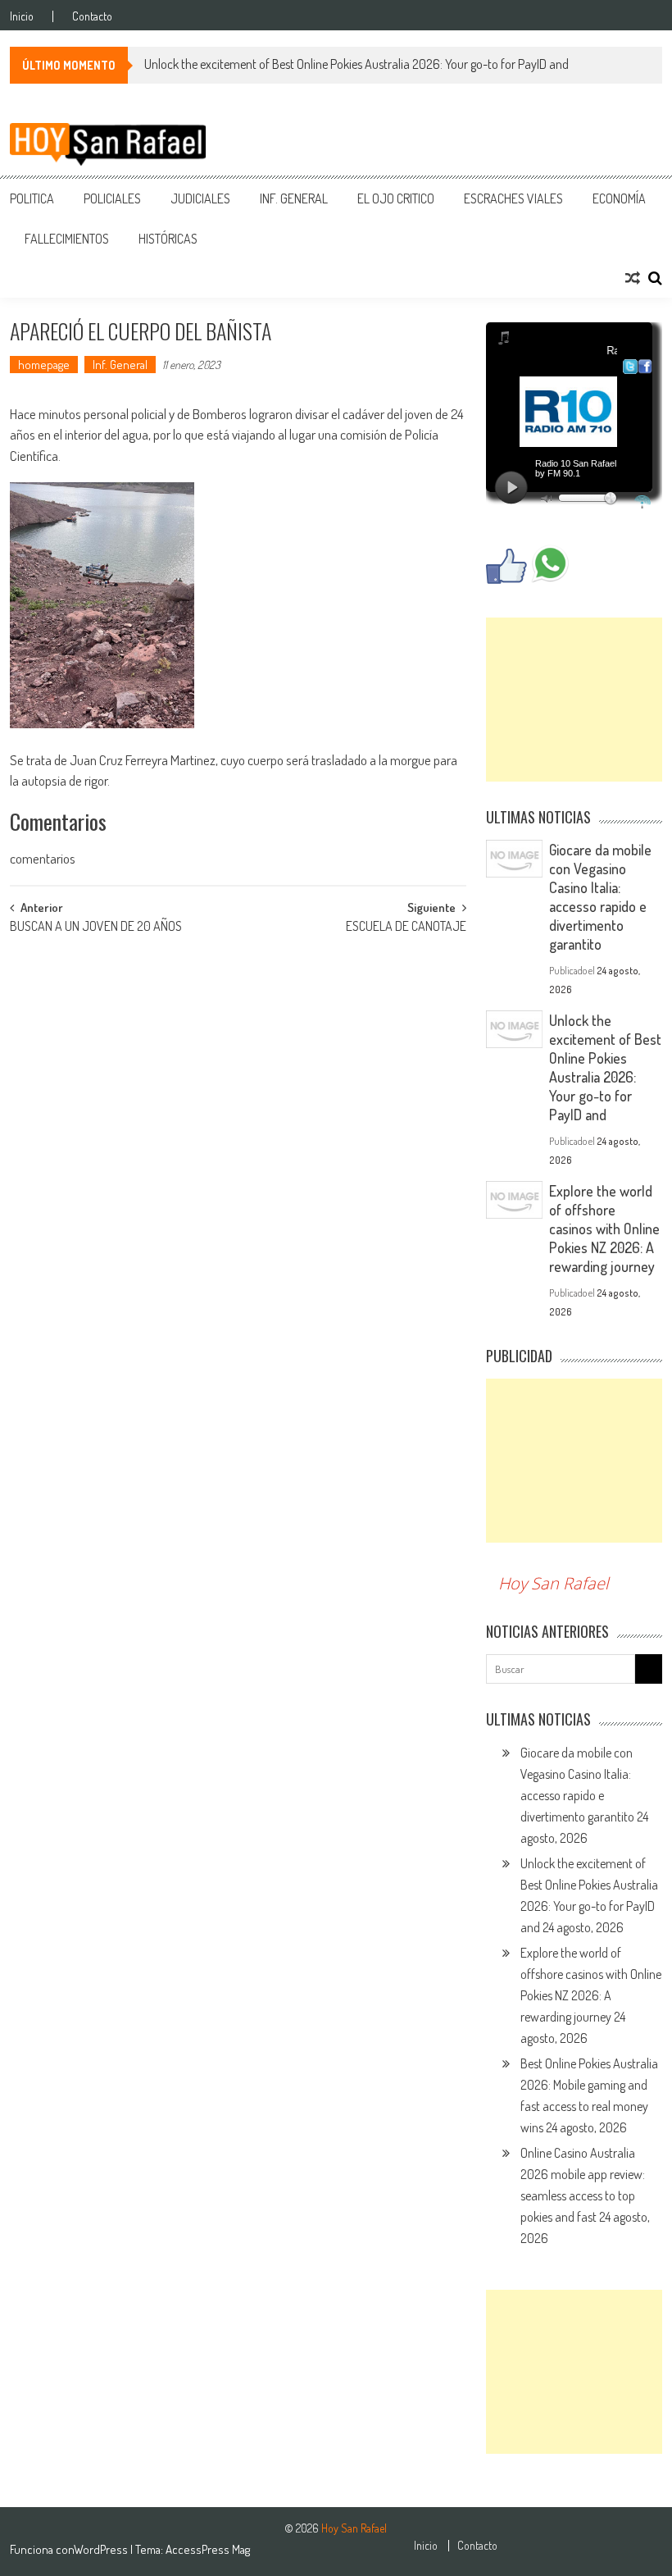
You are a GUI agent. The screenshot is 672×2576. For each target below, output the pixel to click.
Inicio (22, 16)
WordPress (102, 2549)
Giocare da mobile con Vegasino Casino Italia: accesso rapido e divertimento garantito (600, 897)
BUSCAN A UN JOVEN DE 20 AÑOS (96, 928)
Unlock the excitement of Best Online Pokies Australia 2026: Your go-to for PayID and (356, 64)
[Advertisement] (574, 700)
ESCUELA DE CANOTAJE (406, 928)
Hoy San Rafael (554, 1583)
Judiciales (200, 198)
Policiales (112, 198)
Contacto (92, 16)
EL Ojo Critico (396, 198)
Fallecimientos (67, 239)
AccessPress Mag (208, 2549)
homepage (44, 365)
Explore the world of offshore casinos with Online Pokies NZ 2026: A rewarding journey (604, 1229)
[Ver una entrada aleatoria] (633, 278)
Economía (619, 198)
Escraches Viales (513, 198)
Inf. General (294, 198)
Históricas (168, 239)
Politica (32, 198)
